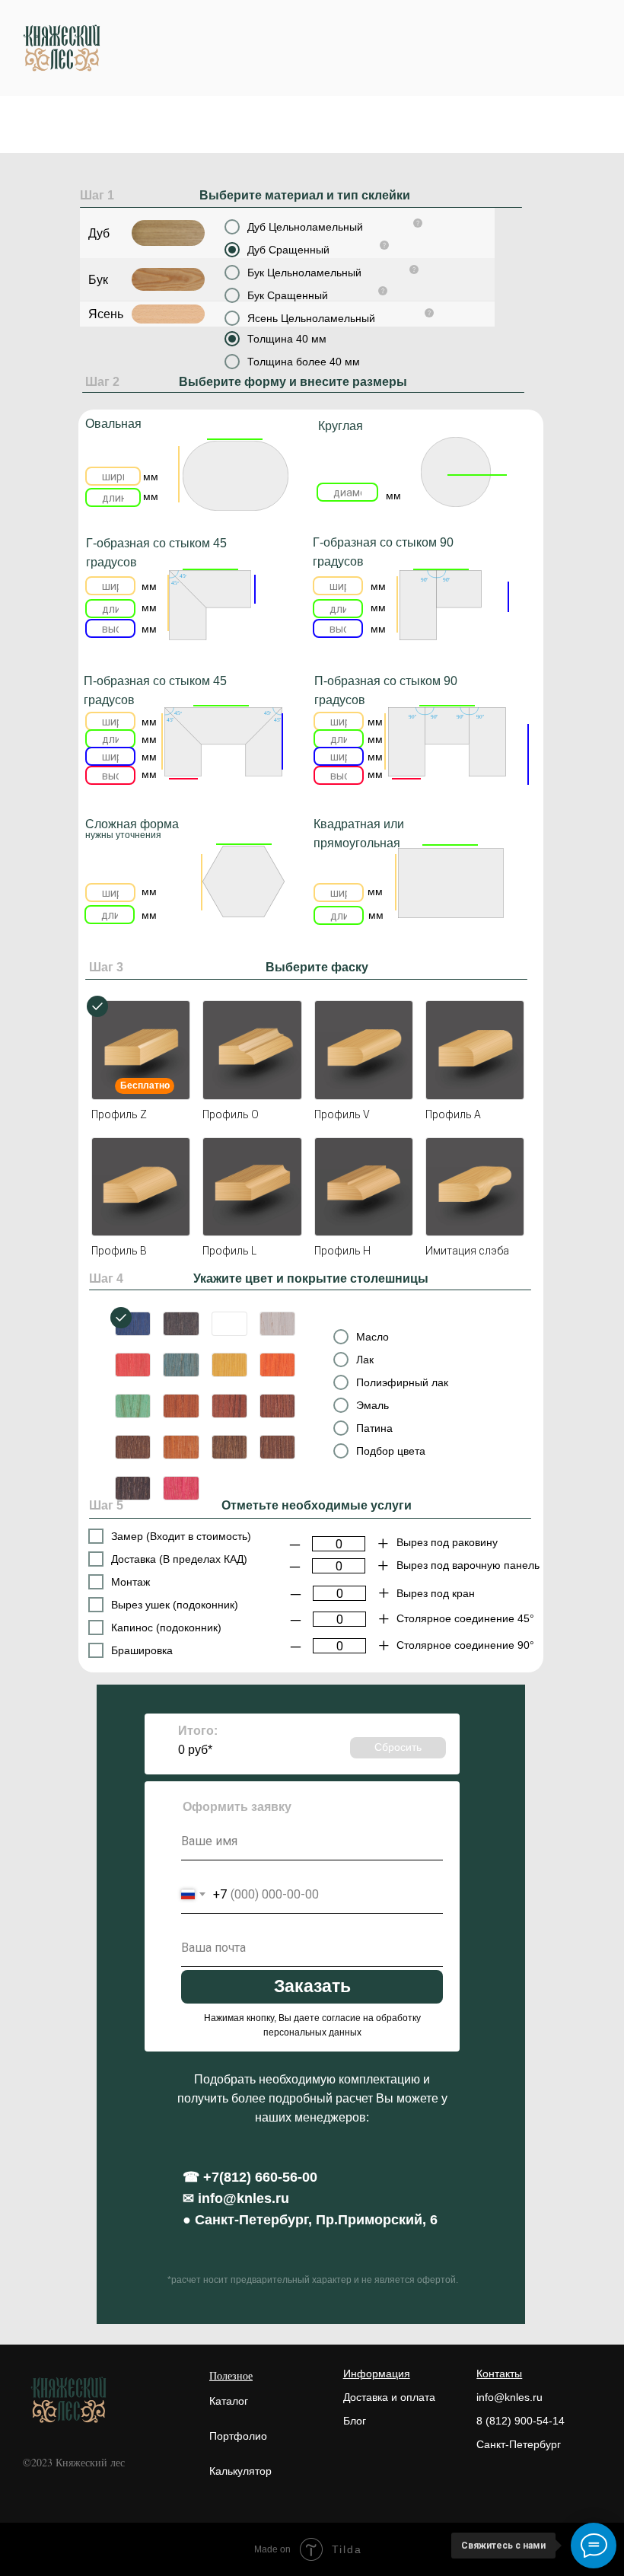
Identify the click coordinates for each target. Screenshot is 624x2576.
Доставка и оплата (389, 2397)
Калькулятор (240, 2471)
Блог (355, 2421)
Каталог (229, 2401)
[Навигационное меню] (598, 48)
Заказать (312, 1986)
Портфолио (238, 2436)
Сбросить (398, 1747)
